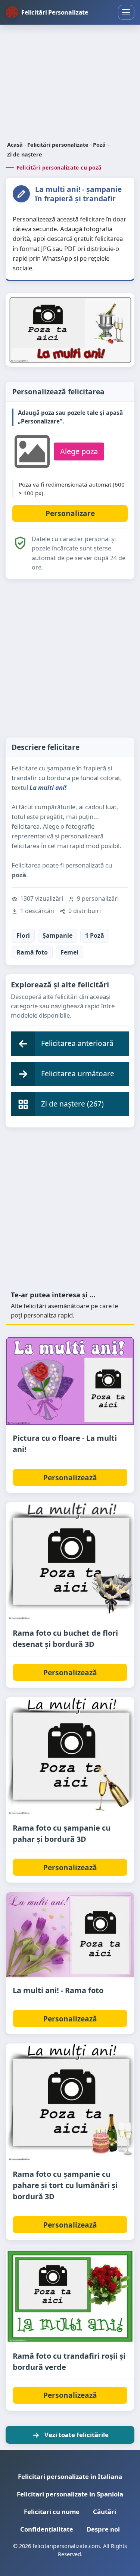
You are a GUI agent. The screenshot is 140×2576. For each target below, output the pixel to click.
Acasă (15, 145)
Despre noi (103, 2529)
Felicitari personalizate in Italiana (70, 2476)
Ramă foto (32, 952)
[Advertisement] (70, 84)
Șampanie (57, 935)
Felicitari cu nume (52, 2512)
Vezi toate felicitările (77, 2435)
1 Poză (95, 935)
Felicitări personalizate (58, 145)
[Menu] (126, 12)
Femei (69, 952)
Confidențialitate (47, 2529)
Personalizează (70, 1478)
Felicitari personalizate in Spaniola (70, 2494)
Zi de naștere (25, 154)
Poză (99, 145)
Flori (23, 935)
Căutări (105, 2512)
